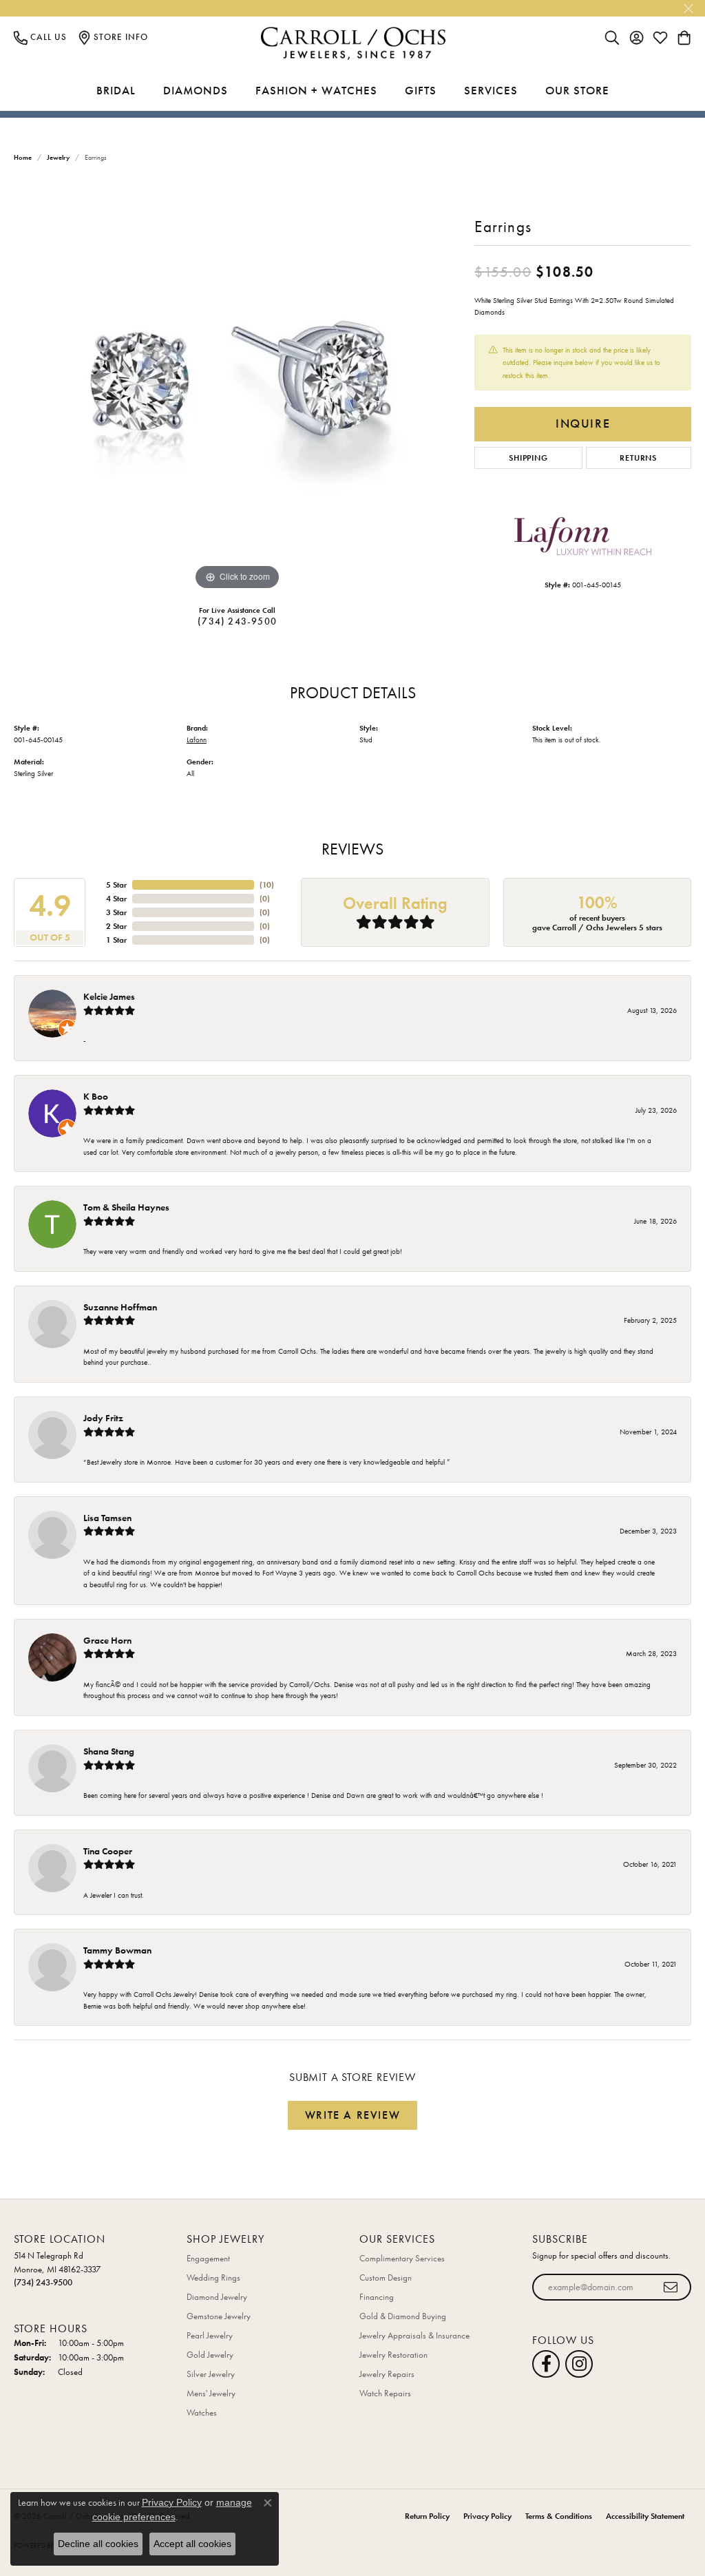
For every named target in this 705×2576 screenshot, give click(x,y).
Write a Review (352, 2115)
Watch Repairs (385, 2393)
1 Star (116, 940)
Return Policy (427, 2516)
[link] (40, 37)
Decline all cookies (98, 2544)
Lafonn (197, 740)
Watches (202, 2412)
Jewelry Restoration (393, 2355)
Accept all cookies (192, 2544)
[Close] (688, 9)
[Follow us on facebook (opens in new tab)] (546, 2364)
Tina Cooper (108, 1851)
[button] (612, 37)
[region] (238, 387)
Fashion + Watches (316, 90)
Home (23, 157)
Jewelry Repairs (387, 2374)
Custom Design (386, 2277)
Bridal (116, 90)
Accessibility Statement (645, 2516)
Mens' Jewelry (211, 2393)
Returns (638, 458)
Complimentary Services (402, 2258)
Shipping (528, 458)
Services (491, 90)
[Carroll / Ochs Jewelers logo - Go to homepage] (353, 44)
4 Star (116, 899)
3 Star (116, 912)
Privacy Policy (487, 2516)
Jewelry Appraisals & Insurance (414, 2335)
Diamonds (196, 90)
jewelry (58, 157)
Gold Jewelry (210, 2355)
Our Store (577, 90)
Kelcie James (109, 996)
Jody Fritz (103, 1418)
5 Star (116, 885)
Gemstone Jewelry (219, 2316)
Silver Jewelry (211, 2374)
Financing (377, 2297)
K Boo (96, 1096)
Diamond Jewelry (217, 2297)
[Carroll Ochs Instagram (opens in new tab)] (579, 2364)
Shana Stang (109, 1751)
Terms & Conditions (559, 2516)
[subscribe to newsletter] (671, 2287)
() (267, 885)
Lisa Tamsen (107, 1518)
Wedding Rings (213, 2277)
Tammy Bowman (117, 1950)
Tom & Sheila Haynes (126, 1207)
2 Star (116, 926)
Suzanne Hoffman (120, 1307)
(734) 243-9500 (237, 621)
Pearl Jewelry (210, 2335)
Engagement (208, 2258)
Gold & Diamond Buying (403, 2316)
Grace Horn (107, 1640)
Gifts (421, 90)
